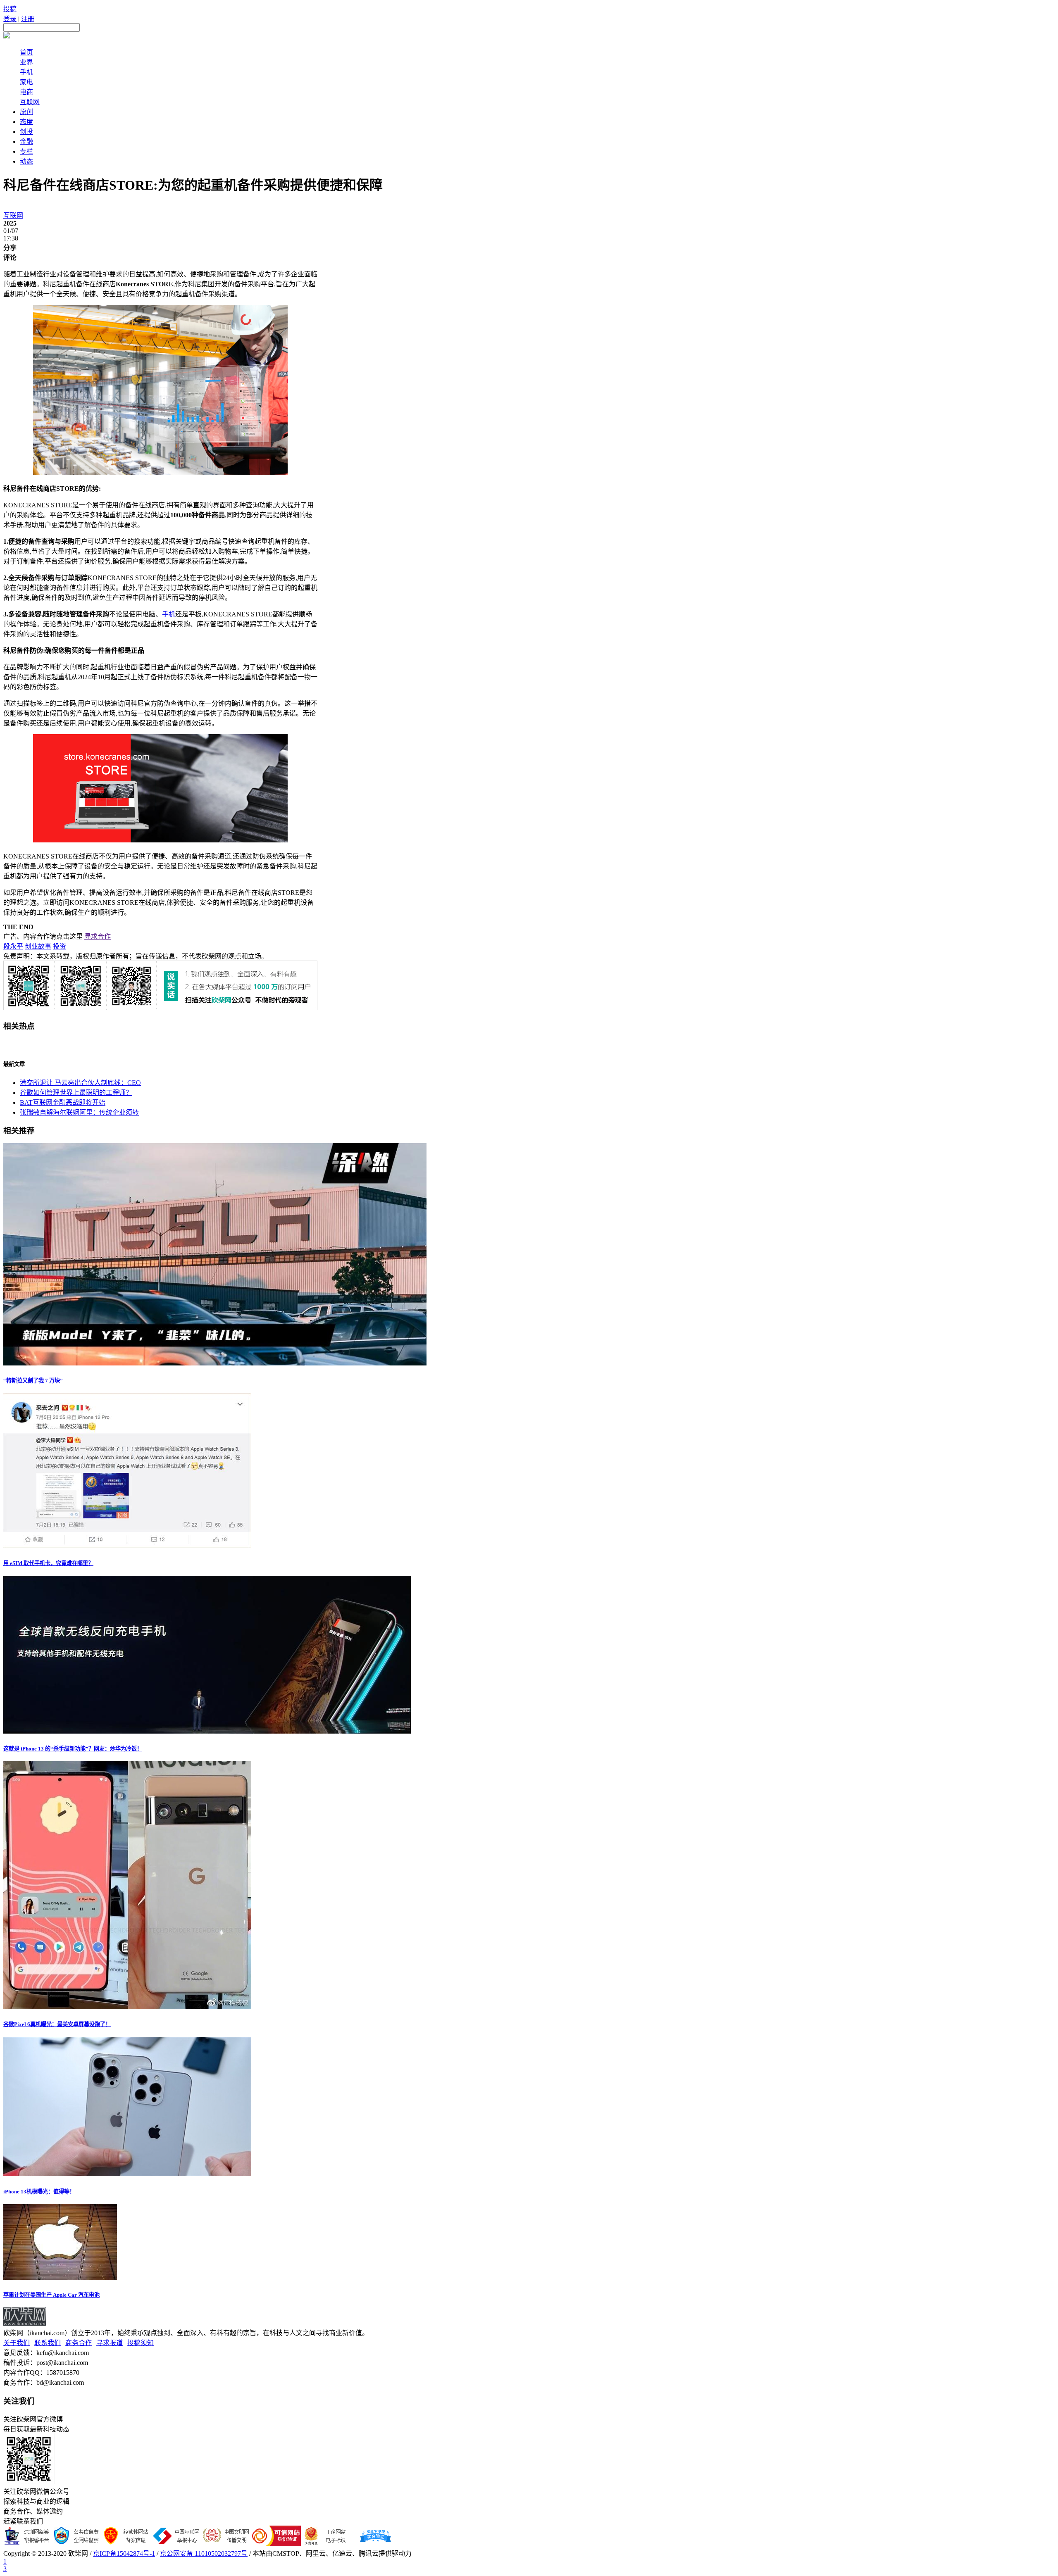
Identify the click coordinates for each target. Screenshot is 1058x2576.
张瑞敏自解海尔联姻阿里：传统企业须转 (79, 1112)
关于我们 (17, 2343)
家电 (26, 82)
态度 (26, 122)
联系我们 (48, 2343)
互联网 (30, 102)
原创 (26, 112)
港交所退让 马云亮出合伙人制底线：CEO (80, 1083)
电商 (26, 92)
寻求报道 (110, 2343)
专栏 (26, 151)
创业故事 (38, 946)
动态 (26, 161)
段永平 (13, 946)
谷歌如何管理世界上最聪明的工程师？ (76, 1093)
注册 (28, 19)
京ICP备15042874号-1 (124, 2553)
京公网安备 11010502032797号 (204, 2553)
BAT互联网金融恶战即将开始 (63, 1102)
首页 (26, 52)
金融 (26, 142)
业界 (26, 62)
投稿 (10, 9)
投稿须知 (141, 2343)
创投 (26, 132)
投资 (60, 946)
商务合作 (79, 2343)
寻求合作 (98, 936)
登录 (10, 19)
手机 (26, 72)
